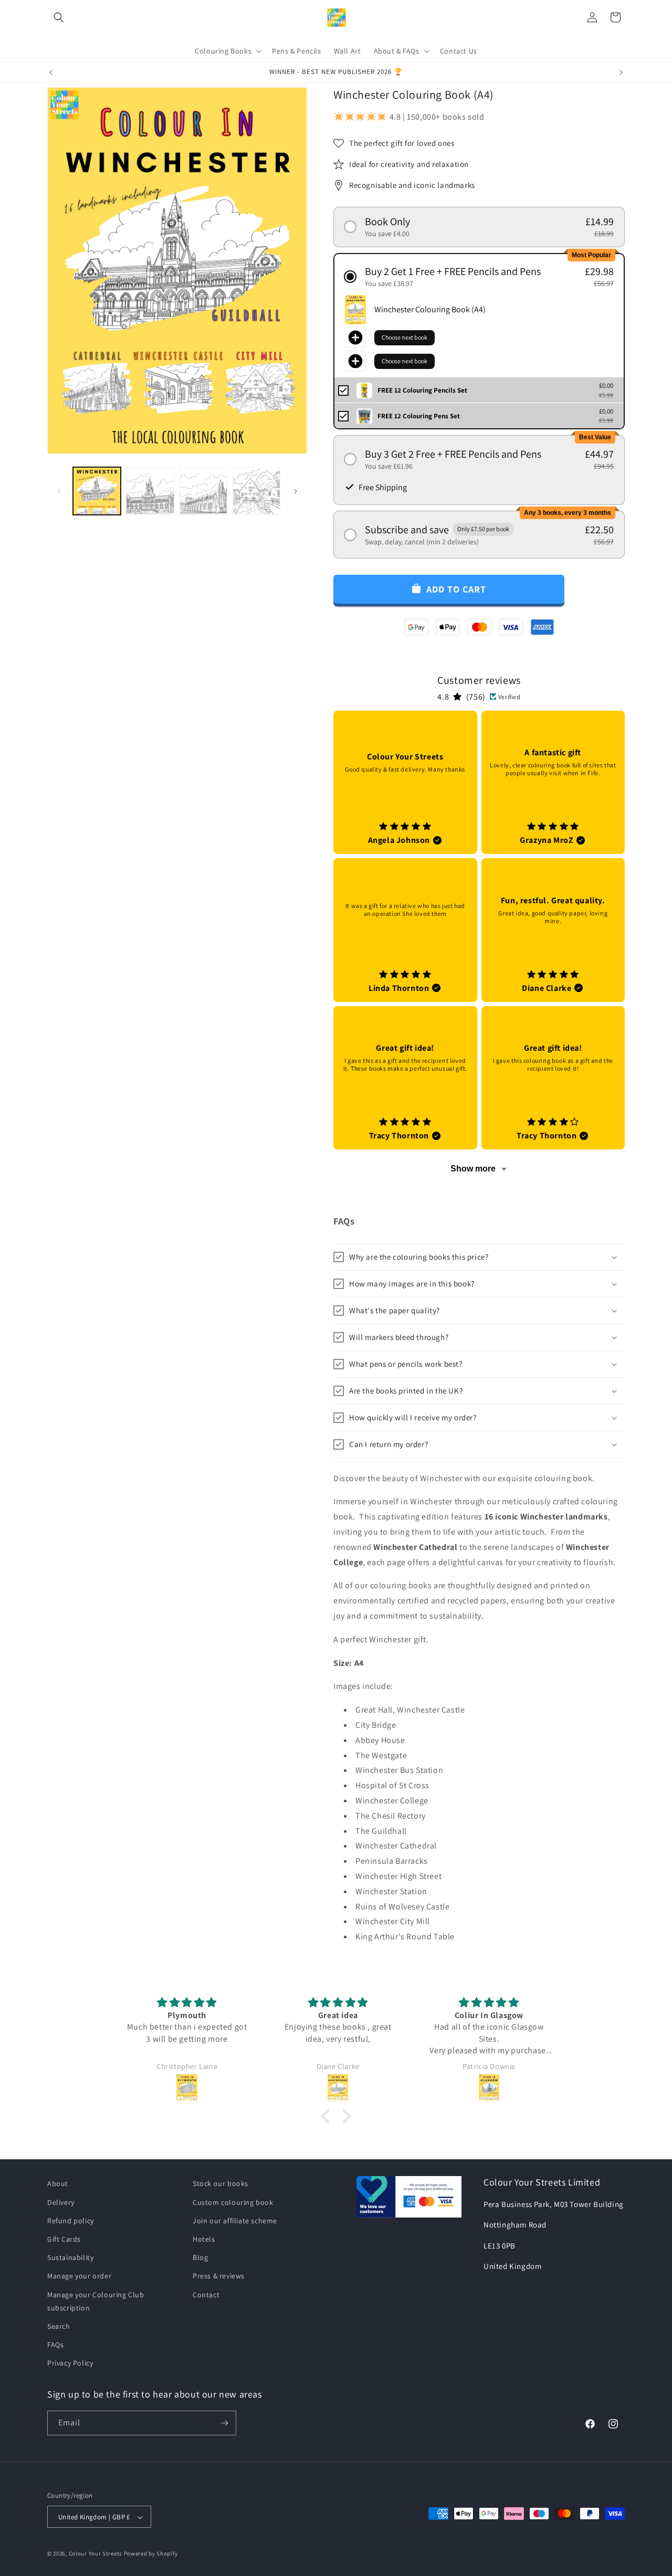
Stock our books (220, 2183)
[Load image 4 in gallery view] (256, 491)
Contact (206, 2294)
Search (59, 2326)
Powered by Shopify (151, 2554)
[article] (405, 783)
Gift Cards (64, 2239)
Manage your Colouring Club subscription (96, 2301)
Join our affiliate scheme (235, 2220)
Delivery (61, 2202)
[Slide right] (296, 491)
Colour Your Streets (96, 2554)
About (58, 2183)
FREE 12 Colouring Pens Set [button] (419, 416)
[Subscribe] (224, 2423)
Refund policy (71, 2220)
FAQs (55, 2345)
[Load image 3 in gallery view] (203, 491)
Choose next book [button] (405, 337)
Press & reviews (219, 2276)
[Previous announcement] (51, 72)
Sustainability (70, 2257)
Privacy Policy (70, 2363)
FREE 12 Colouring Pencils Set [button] (422, 390)
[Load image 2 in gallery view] (150, 491)
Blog (200, 2257)
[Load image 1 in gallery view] (97, 491)
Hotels (204, 2239)
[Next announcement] (621, 72)
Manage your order (79, 2276)
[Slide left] (59, 491)
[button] (59, 17)
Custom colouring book (233, 2202)
